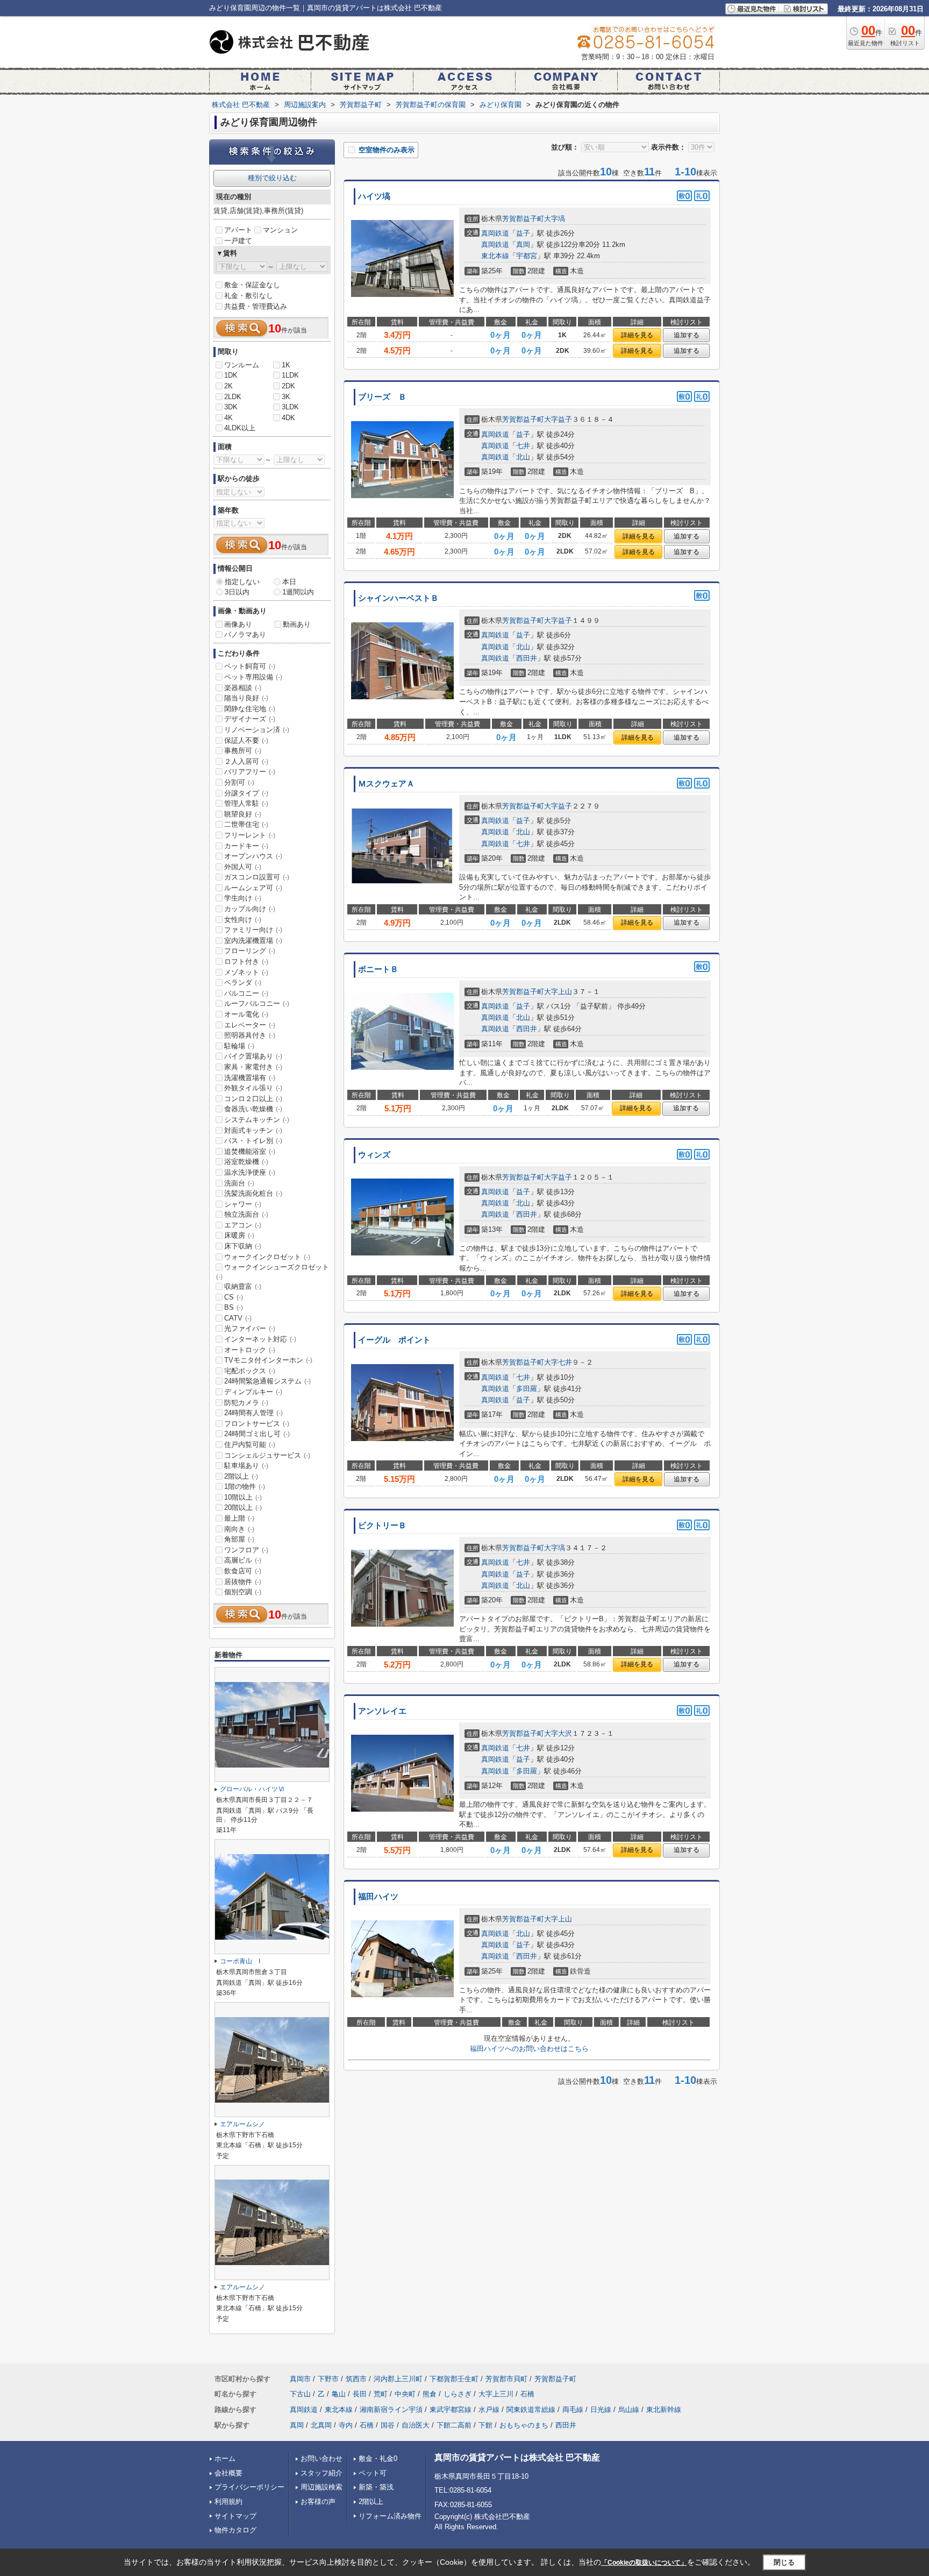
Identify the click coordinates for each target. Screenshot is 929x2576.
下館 (485, 2425)
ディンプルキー (253, 1392)
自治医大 (416, 2425)
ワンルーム (242, 365)
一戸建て (238, 241)
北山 (523, 457)
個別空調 (243, 1592)
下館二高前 (454, 2425)
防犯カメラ (246, 1403)
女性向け (243, 920)
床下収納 (243, 1246)
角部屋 (239, 1539)
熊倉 (430, 2394)
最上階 (239, 1518)
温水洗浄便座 (250, 1172)
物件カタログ (235, 2530)
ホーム (225, 2458)
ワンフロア (246, 1550)
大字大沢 (558, 1733)
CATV (238, 1318)
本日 (289, 582)
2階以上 (241, 1476)
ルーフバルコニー (257, 1003)
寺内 (346, 2425)
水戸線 (489, 2410)
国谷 (388, 2425)
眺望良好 (243, 814)
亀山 (339, 2394)
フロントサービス (257, 1424)
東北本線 (495, 256)
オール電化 (246, 1014)
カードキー (246, 846)
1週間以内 (298, 592)
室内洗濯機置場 (253, 941)
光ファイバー (250, 1328)
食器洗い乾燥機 (253, 1109)
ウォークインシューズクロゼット (273, 1272)
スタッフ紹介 (321, 2473)
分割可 (239, 782)
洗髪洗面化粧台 (253, 1193)
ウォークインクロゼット (267, 1257)
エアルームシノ (242, 2124)
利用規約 (228, 2502)
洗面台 (239, 1183)
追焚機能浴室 (250, 1151)
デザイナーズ (250, 719)
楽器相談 (243, 688)
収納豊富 (243, 1286)
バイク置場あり (253, 1056)
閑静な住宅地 (250, 709)
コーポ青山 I (240, 1961)
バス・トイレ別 (253, 1141)
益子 (523, 233)
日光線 (601, 2410)
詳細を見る (637, 335)
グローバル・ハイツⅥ (252, 1789)
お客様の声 (318, 2502)
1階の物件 (245, 1486)
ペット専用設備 (253, 677)
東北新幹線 (664, 2410)
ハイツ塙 (374, 196)
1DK (231, 375)
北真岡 (321, 2425)
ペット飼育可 (250, 666)
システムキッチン (257, 1120)
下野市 (328, 2379)
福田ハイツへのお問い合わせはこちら (529, 2049)
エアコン (243, 1225)
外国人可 (243, 867)
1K (286, 365)
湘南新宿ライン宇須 (391, 2410)
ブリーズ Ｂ (382, 397)
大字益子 (558, 419)
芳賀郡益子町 (523, 219)
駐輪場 (239, 1046)
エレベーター (250, 1025)
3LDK (290, 407)
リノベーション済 (257, 730)
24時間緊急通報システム (267, 1381)
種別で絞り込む (272, 178)
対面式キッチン (253, 1130)
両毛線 (573, 2410)
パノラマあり (245, 634)
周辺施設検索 (321, 2487)
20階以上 (243, 1507)
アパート (238, 230)
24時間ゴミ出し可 (257, 1434)
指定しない (242, 582)
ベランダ (243, 982)
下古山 (300, 2394)
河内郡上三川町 (398, 2379)
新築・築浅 (376, 2487)
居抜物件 (243, 1582)
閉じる (784, 2562)
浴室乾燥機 (246, 1162)
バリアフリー (250, 772)
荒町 (381, 2394)
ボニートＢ (378, 969)
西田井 (527, 658)
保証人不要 (246, 740)
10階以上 (243, 1497)
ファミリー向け (253, 930)
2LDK (233, 397)
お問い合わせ (321, 2458)
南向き (239, 1529)
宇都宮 (527, 256)
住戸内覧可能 (250, 1445)
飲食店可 (243, 1571)
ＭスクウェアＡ (386, 784)
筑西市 (356, 2379)
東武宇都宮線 (451, 2410)
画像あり (238, 624)
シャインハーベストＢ (398, 598)
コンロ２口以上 (253, 1099)
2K (228, 386)
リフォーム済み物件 (390, 2516)
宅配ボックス (250, 1371)
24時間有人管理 (253, 1413)
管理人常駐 (246, 803)
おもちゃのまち (524, 2425)
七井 (523, 446)
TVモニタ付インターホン (268, 1360)
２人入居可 (246, 761)
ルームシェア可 (253, 888)
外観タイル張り (253, 1088)
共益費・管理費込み (256, 306)
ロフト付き (246, 961)
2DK (288, 386)
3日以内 (237, 592)
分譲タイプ (246, 793)
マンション (280, 230)
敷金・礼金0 (378, 2458)
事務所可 (243, 751)
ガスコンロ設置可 (257, 877)
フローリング (250, 951)
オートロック (250, 1350)
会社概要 (228, 2473)
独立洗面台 (246, 1214)
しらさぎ (458, 2394)
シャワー (243, 1204)
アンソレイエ (382, 1711)
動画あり (297, 624)
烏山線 (629, 2410)
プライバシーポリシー (249, 2487)
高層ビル (243, 1560)
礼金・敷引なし (249, 296)
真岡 (523, 244)
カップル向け (250, 909)
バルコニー (246, 993)
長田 (360, 2394)
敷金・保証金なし (252, 285)
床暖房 (239, 1235)
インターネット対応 (260, 1339)
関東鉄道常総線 (531, 2410)
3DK (231, 407)
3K (286, 397)
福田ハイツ (378, 1897)
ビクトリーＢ (382, 1525)
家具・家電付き (253, 1067)
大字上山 (558, 992)
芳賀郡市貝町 (506, 2379)
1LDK (290, 375)
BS (234, 1307)
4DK (288, 418)
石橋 (527, 2394)
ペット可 (373, 2473)
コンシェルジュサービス (267, 1455)
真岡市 (300, 2379)
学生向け (243, 898)
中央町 (405, 2394)
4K (228, 418)
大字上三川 (496, 2394)
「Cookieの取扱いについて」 (644, 2563)
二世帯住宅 (246, 824)
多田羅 (527, 1389)
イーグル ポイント (394, 1340)
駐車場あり (246, 1466)
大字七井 (558, 1362)
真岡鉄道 (495, 233)
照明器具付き (250, 1035)
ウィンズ (374, 1155)
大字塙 (555, 219)
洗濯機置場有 (250, 1078)
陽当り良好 (246, 698)
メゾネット (246, 972)
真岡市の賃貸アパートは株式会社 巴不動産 (517, 2457)
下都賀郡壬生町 (454, 2379)
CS (234, 1297)
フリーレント (250, 835)
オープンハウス (253, 856)
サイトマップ (235, 2516)
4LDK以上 (240, 428)
